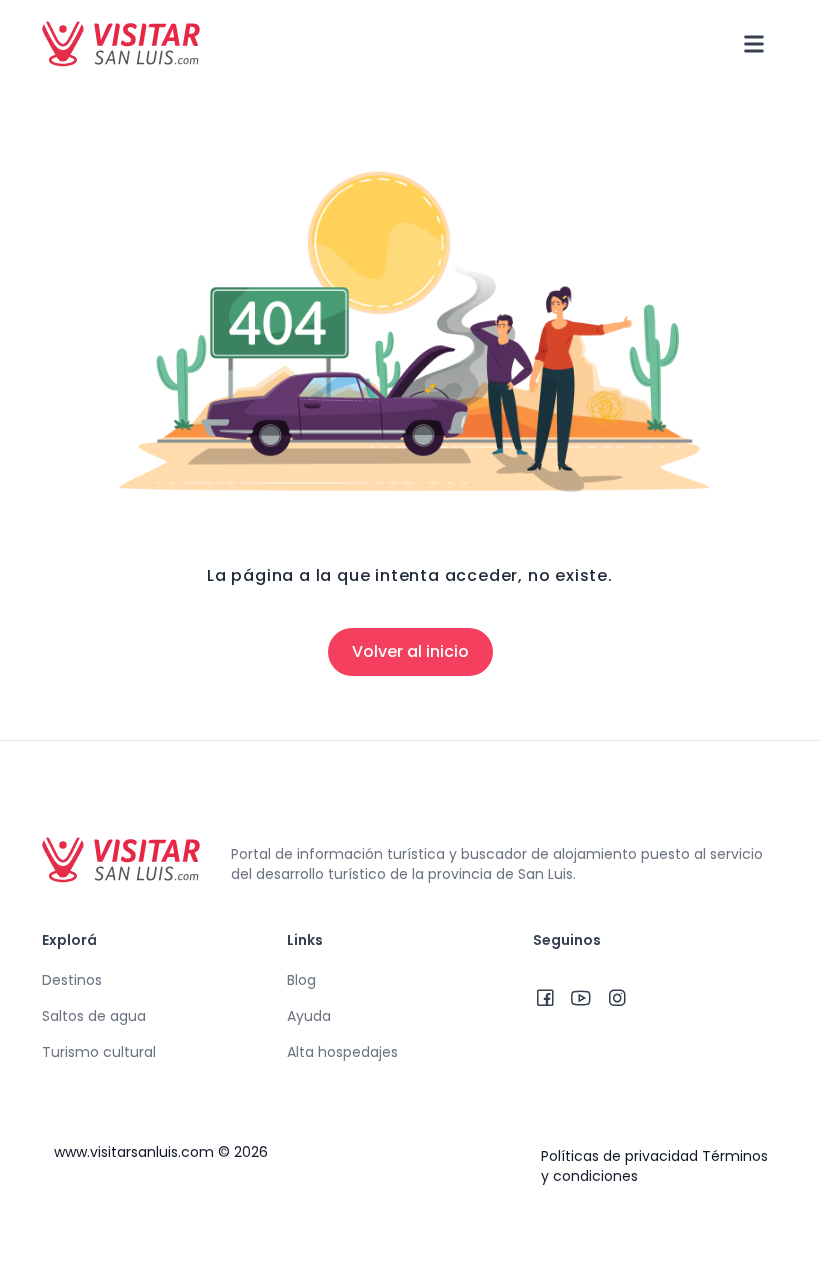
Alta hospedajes (342, 1052)
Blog (301, 980)
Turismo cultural (99, 1052)
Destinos (72, 980)
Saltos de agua (94, 1016)
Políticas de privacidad (619, 1156)
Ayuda (309, 1016)
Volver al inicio (410, 651)
